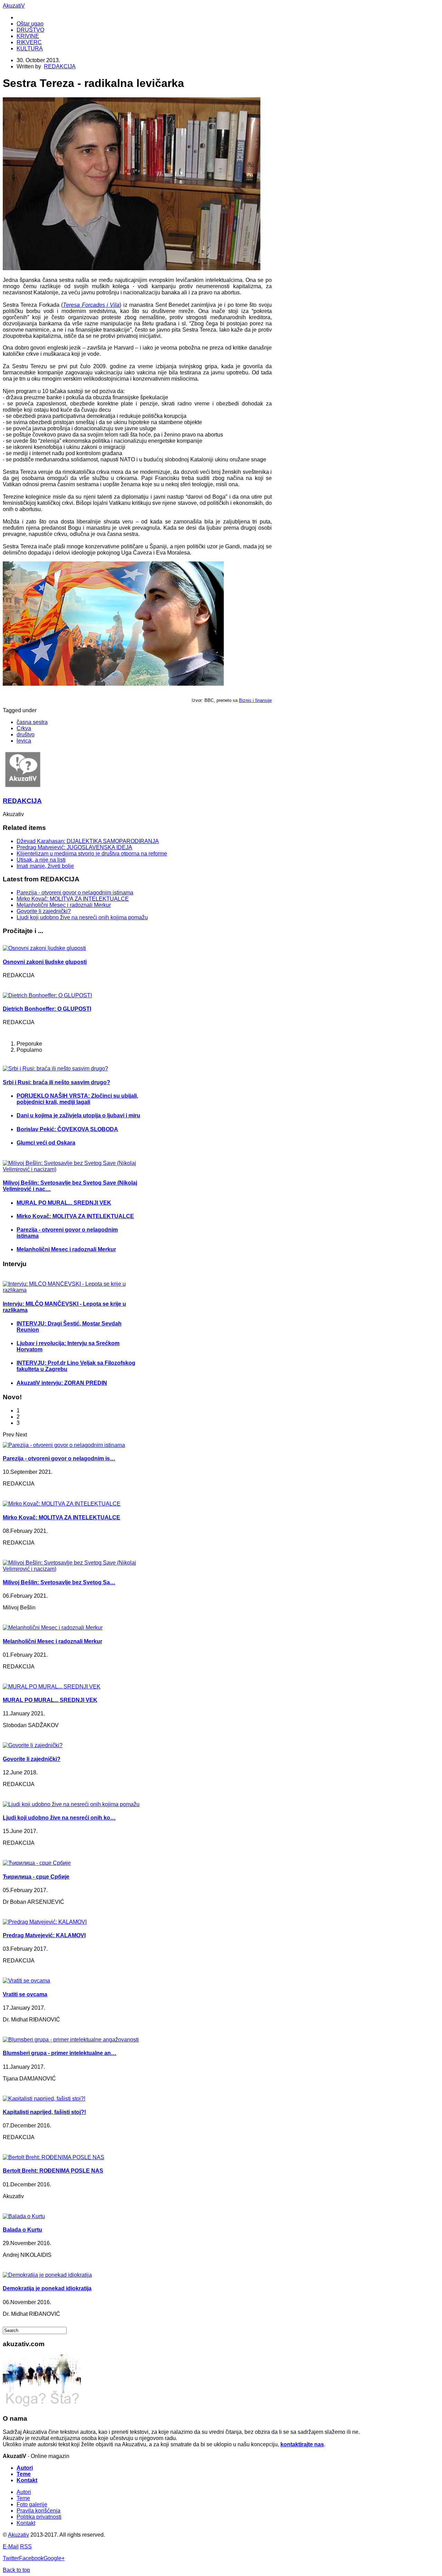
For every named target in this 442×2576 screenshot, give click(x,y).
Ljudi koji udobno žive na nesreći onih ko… (59, 1818)
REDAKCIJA (60, 66)
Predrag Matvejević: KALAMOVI (44, 1935)
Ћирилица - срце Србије (36, 1877)
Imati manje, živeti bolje (45, 866)
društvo (26, 734)
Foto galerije (32, 2504)
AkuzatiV (14, 6)
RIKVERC (29, 42)
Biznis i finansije (255, 700)
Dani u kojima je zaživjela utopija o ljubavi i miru (78, 1115)
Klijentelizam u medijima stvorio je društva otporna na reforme (92, 854)
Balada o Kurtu (22, 2230)
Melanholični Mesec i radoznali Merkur (64, 905)
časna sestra (32, 722)
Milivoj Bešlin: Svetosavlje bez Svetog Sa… (59, 1582)
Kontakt (27, 2480)
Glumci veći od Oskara (46, 1143)
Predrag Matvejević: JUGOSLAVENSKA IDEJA (74, 847)
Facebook (31, 2558)
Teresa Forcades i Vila (91, 305)
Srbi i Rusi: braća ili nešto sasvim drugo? (56, 1082)
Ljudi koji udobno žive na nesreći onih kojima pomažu (82, 917)
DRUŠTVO (30, 30)
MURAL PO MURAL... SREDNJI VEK (64, 1203)
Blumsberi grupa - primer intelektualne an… (60, 2053)
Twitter (11, 2558)
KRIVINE (28, 36)
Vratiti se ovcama (25, 1994)
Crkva (24, 728)
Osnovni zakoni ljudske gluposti (45, 962)
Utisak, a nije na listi (41, 860)
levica (24, 741)
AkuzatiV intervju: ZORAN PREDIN (62, 1383)
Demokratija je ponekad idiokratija (47, 2288)
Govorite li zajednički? (44, 911)
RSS (26, 2546)
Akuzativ (18, 2535)
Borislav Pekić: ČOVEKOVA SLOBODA (67, 1129)
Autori (25, 2468)
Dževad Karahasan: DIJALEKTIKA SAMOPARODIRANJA (88, 841)
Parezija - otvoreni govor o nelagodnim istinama (75, 893)
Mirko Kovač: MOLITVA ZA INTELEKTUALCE (73, 899)
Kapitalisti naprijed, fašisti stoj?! (44, 2112)
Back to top (16, 2570)
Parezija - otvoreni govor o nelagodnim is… (59, 1458)
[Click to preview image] (132, 268)
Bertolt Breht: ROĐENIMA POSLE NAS (53, 2171)
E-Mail (11, 2546)
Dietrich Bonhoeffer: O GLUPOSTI (47, 1009)
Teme (24, 2474)
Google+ (54, 2558)
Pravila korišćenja (39, 2511)
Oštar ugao (30, 24)
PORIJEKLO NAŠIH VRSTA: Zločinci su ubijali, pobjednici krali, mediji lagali (77, 1099)
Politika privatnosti (39, 2517)
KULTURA (30, 48)
